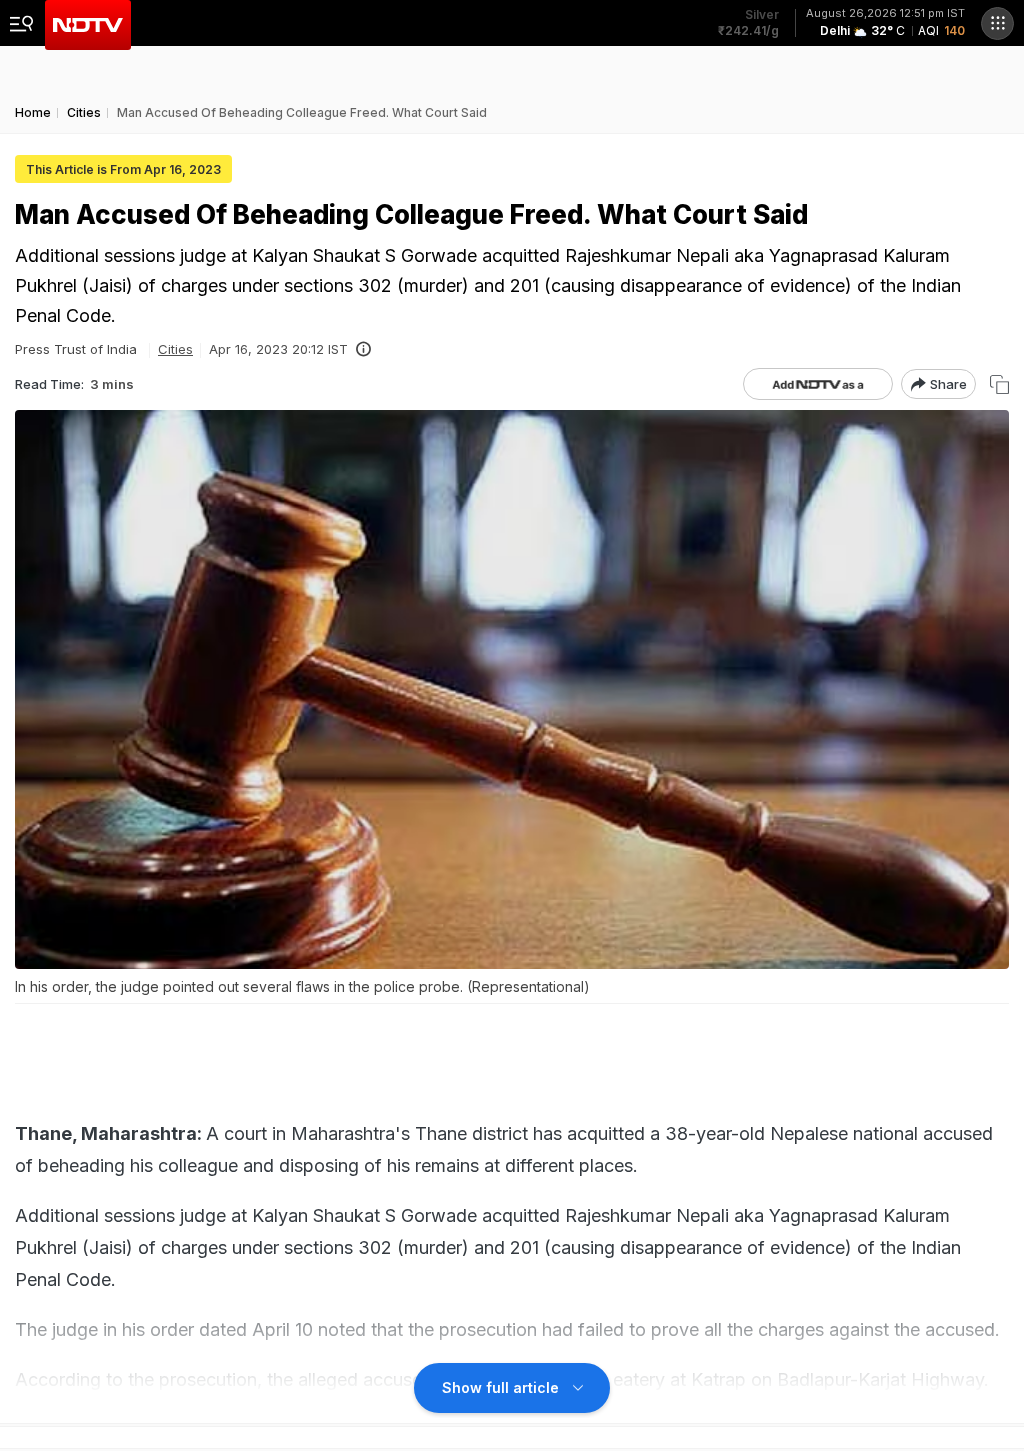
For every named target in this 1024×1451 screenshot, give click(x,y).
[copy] (999, 384)
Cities (175, 349)
